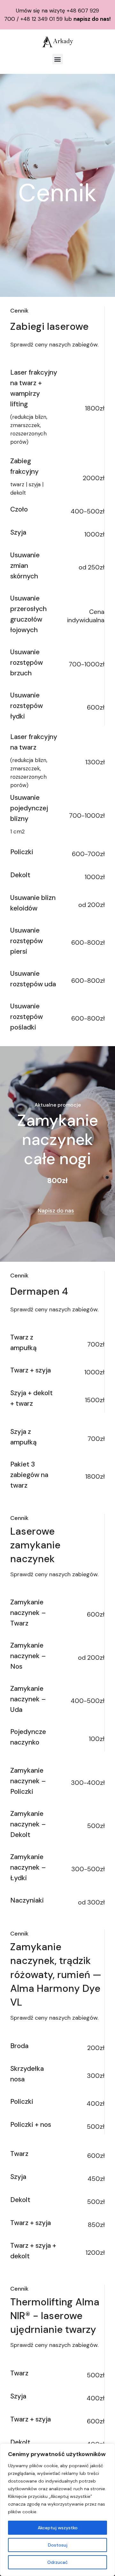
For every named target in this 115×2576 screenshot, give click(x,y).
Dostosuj (58, 2545)
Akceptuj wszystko (58, 2528)
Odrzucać (57, 2562)
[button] (58, 59)
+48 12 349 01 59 (42, 19)
